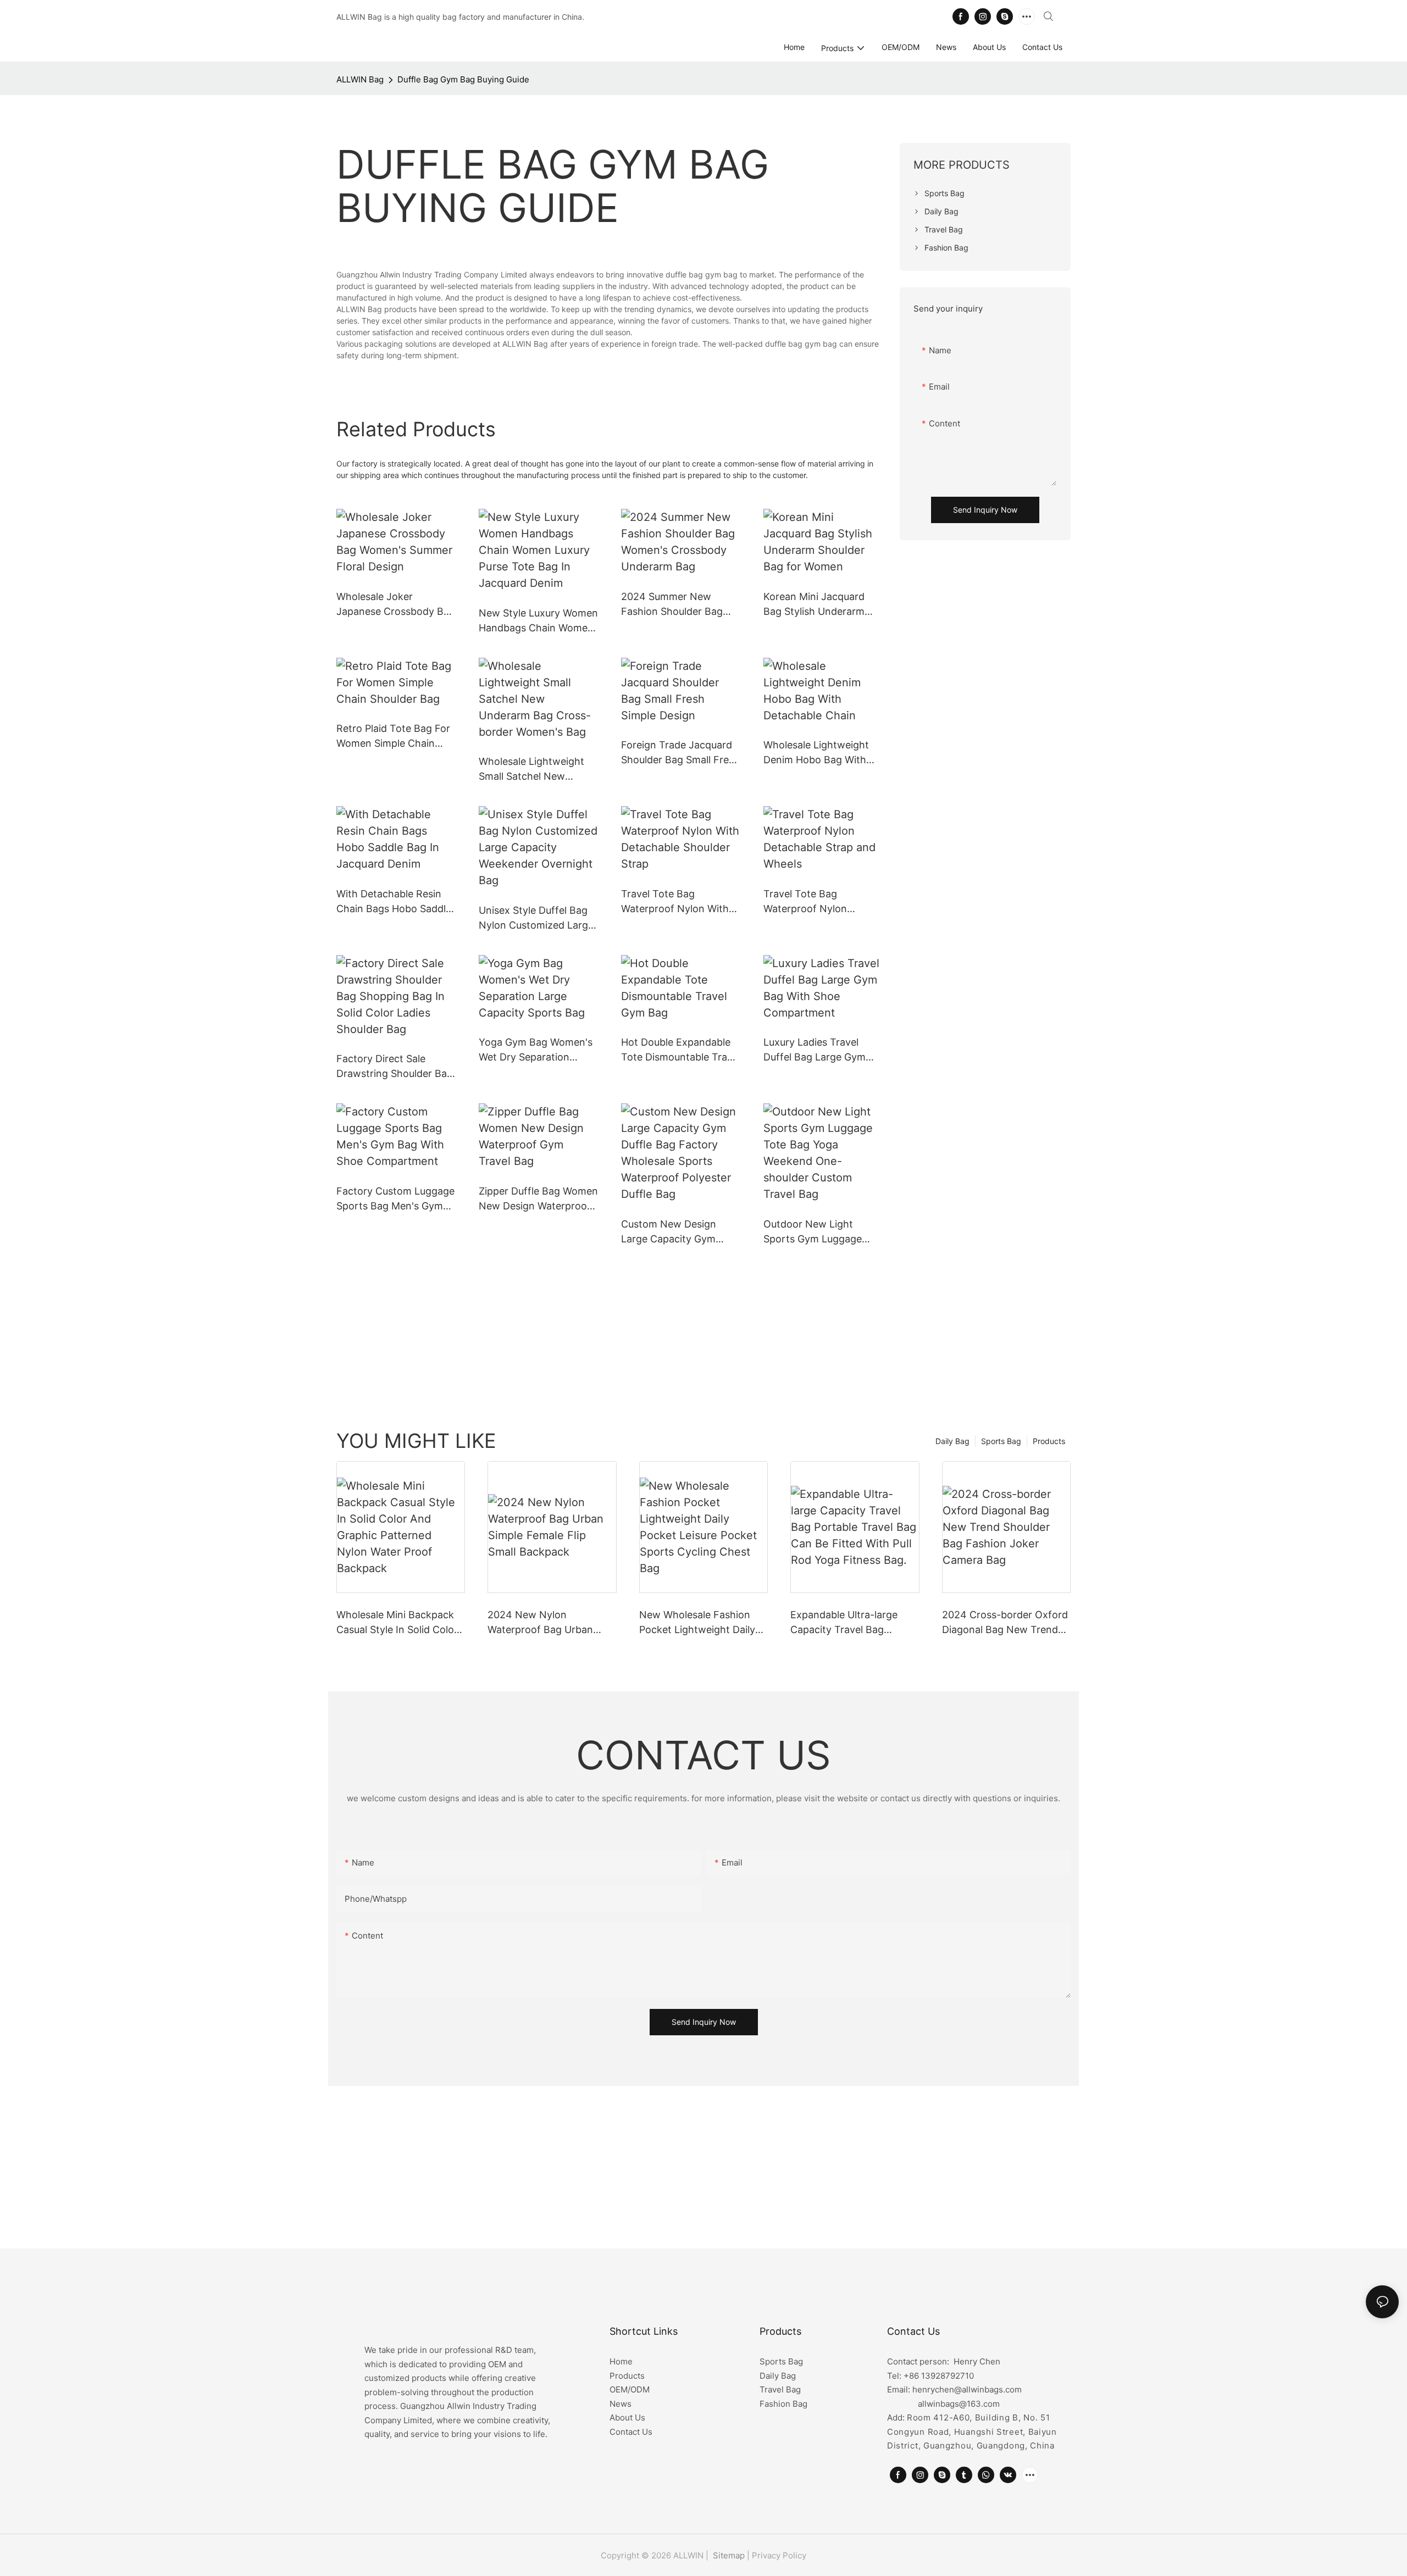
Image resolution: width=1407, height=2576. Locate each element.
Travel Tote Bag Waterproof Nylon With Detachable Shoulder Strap (675, 902)
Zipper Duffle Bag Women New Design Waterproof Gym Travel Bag (538, 1199)
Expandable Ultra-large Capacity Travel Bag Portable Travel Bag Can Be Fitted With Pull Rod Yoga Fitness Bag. (854, 1623)
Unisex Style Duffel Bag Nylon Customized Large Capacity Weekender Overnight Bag (536, 918)
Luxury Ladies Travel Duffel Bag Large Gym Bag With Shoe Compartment (815, 1050)
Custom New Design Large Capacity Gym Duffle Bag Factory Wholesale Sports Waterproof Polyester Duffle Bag (671, 1232)
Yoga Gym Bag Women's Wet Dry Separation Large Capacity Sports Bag (536, 1050)
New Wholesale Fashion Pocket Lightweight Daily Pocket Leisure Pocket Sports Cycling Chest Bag (699, 1623)
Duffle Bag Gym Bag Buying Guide (463, 79)
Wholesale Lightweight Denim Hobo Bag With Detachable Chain (816, 753)
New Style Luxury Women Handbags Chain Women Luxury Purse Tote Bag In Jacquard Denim (538, 621)
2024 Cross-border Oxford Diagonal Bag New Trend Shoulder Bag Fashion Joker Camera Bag (1005, 1623)
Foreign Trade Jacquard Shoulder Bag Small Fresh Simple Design (680, 753)
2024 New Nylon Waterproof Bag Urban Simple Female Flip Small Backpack (544, 1623)
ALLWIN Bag (360, 79)
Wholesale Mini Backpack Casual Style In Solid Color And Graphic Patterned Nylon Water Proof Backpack (397, 1623)
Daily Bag (952, 1441)
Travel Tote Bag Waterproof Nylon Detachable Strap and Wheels (814, 902)
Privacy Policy (779, 2555)
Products (1049, 1441)
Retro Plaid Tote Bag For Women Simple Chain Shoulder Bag (393, 737)
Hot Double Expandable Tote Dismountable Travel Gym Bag (681, 1050)
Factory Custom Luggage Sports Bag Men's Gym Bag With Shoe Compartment (395, 1199)
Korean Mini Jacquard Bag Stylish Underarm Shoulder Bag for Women (822, 605)
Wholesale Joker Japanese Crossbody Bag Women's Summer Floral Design (396, 605)
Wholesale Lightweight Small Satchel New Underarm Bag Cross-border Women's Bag (531, 770)
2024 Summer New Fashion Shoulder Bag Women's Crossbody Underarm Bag (672, 605)
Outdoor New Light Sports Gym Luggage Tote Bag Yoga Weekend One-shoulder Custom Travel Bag (821, 1232)
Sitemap (728, 2555)
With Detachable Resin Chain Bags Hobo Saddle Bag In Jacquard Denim (394, 902)
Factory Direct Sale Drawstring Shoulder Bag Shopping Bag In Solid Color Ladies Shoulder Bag (395, 1067)
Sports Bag (1001, 1441)
